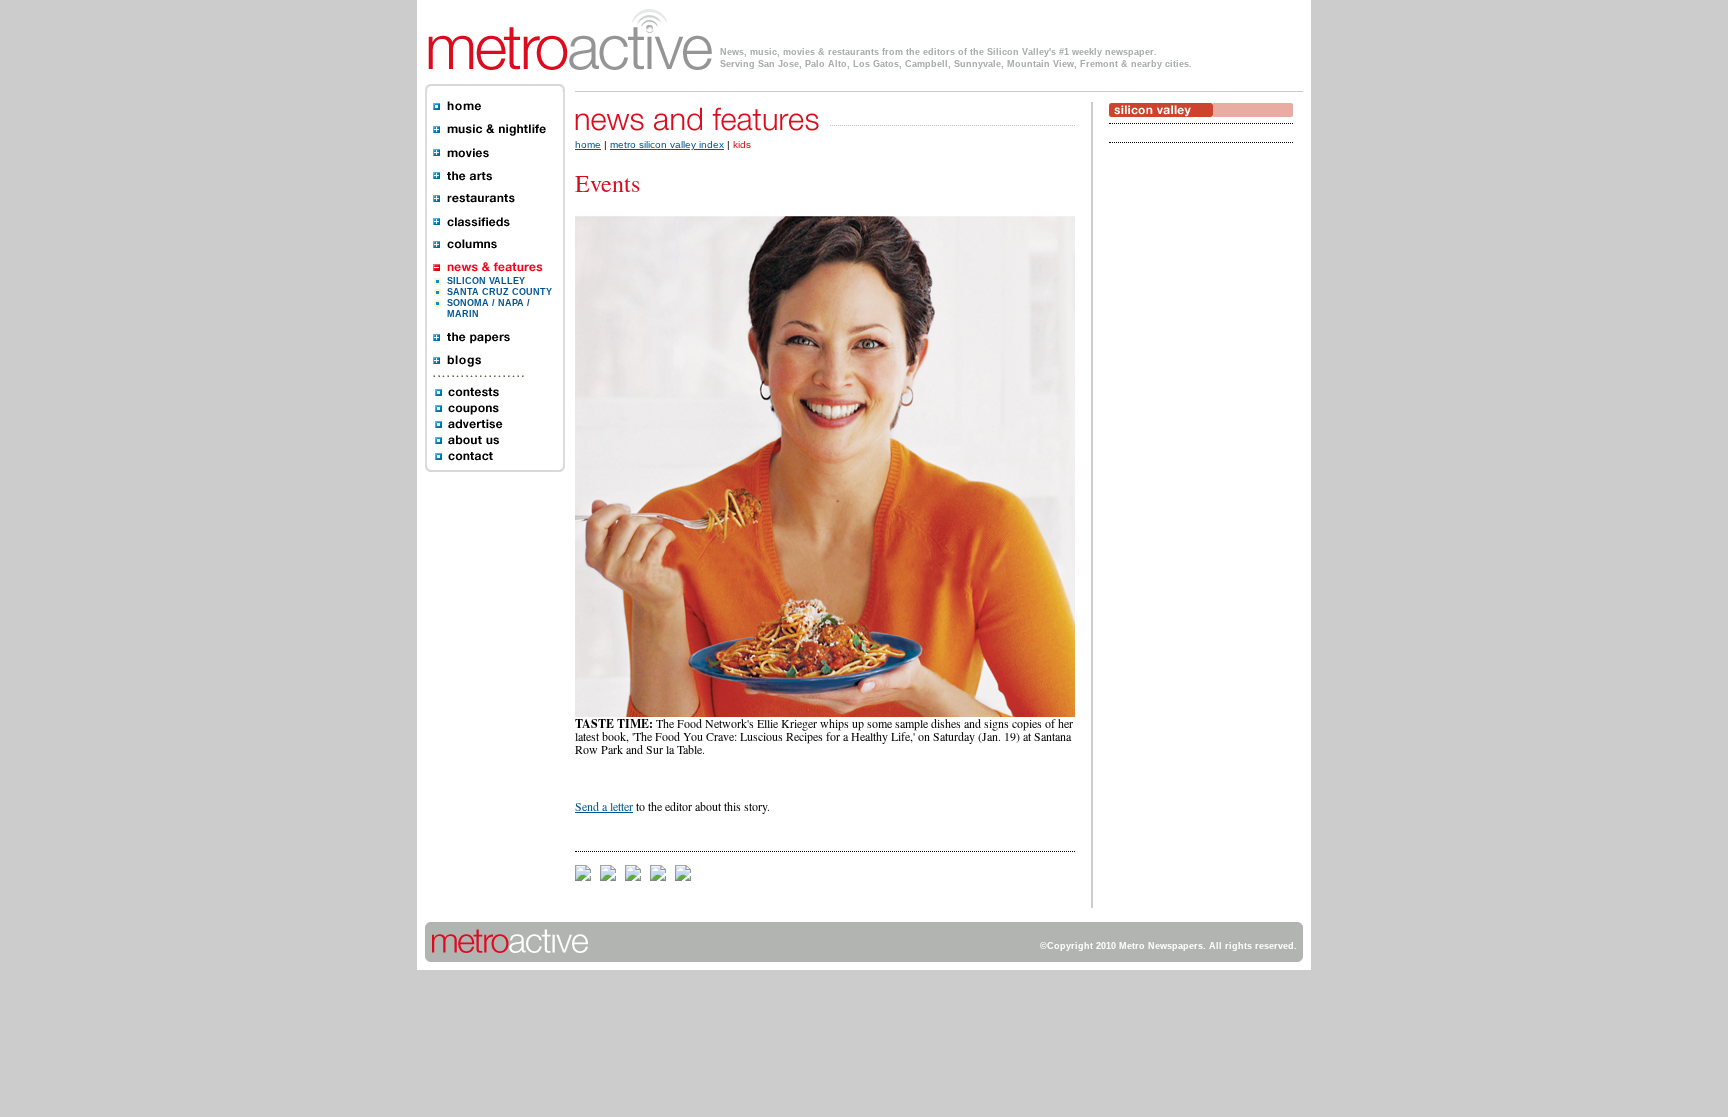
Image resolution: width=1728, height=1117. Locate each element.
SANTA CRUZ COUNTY (499, 292)
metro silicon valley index (667, 144)
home (588, 144)
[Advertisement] (1169, 467)
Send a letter (604, 806)
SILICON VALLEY (486, 281)
